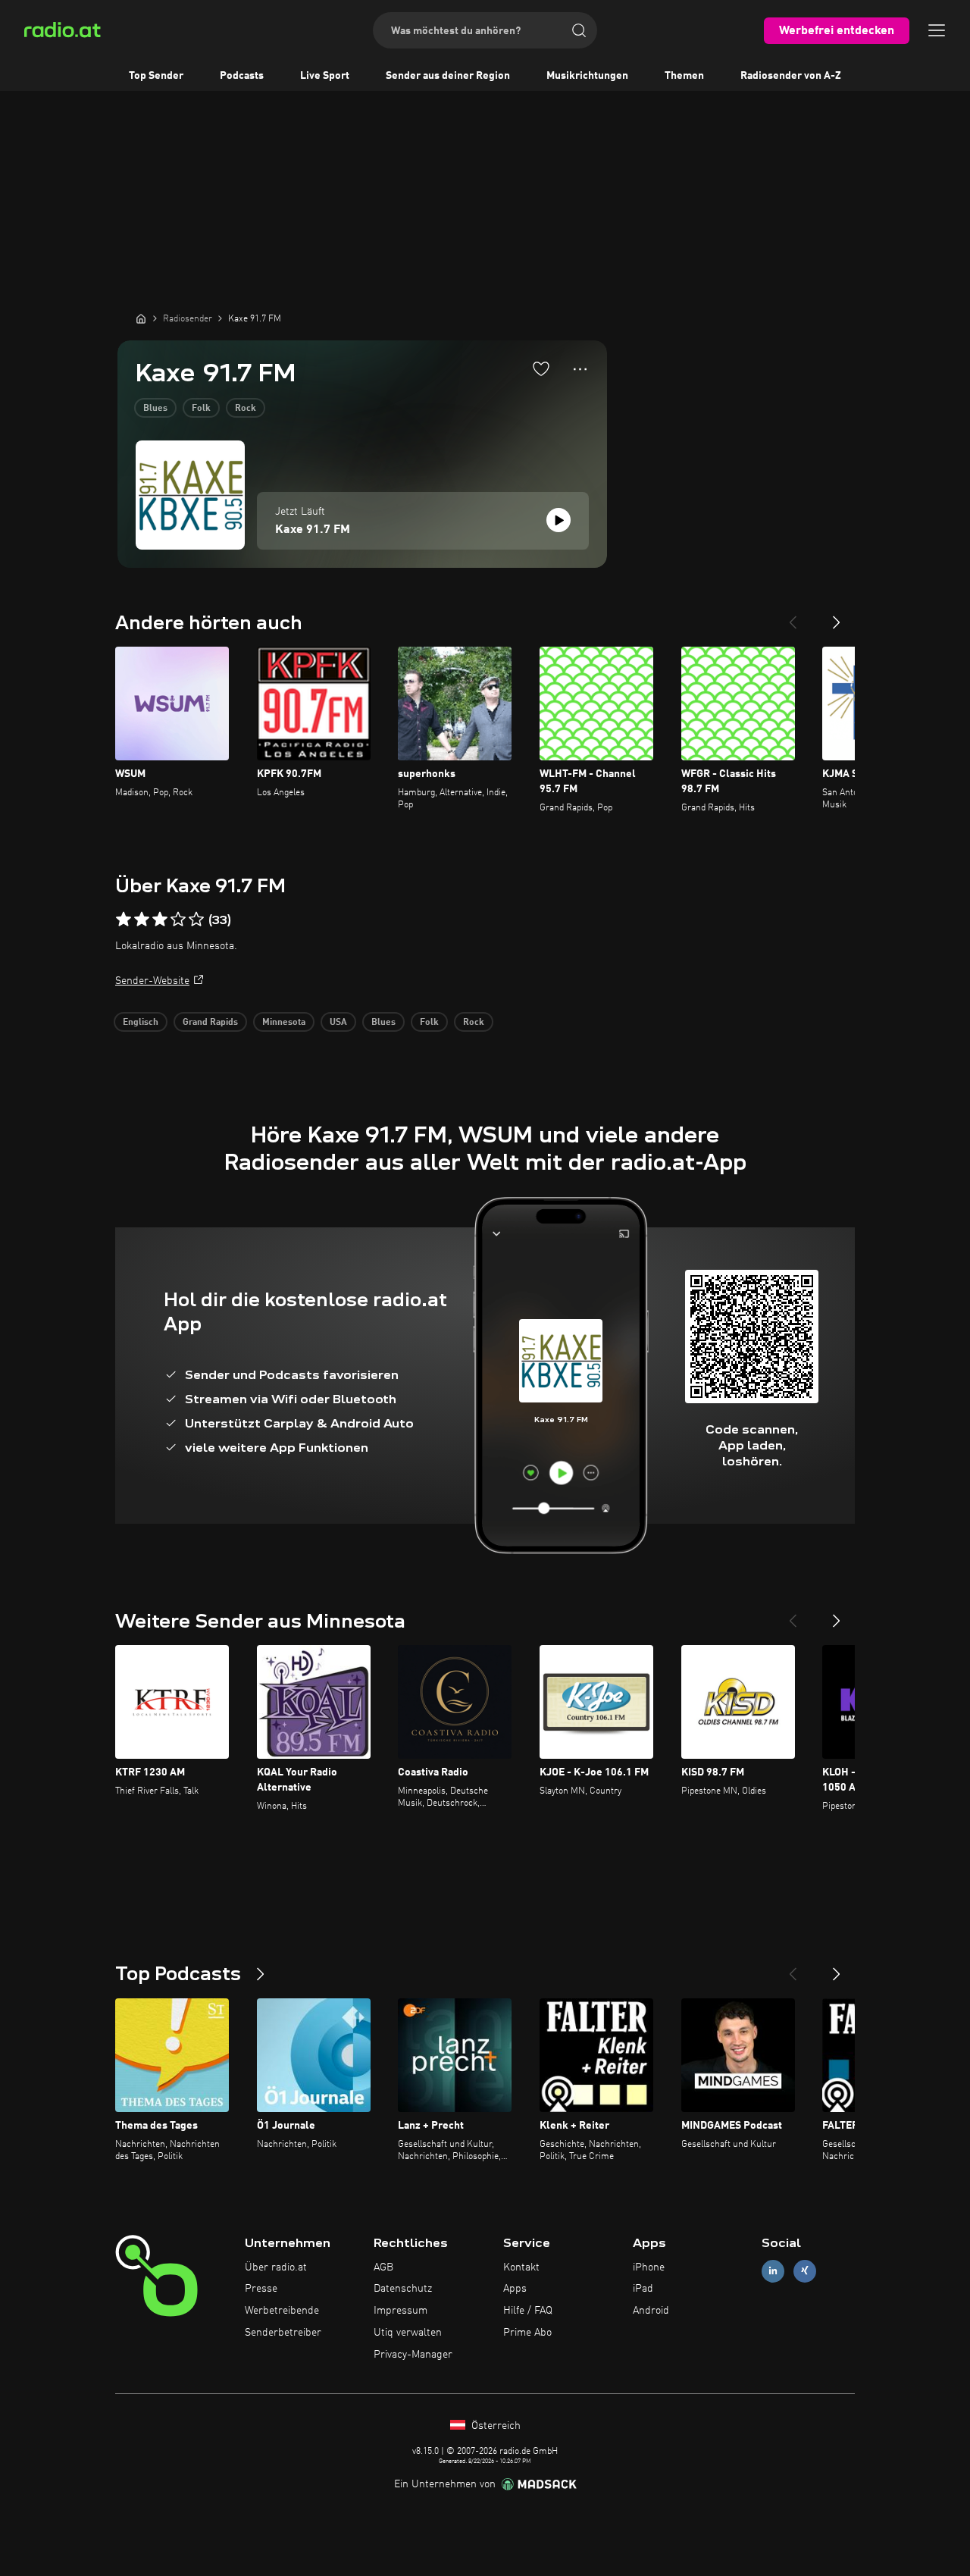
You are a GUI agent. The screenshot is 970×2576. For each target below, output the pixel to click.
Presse (261, 2289)
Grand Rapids (210, 1023)
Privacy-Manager (413, 2355)
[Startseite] (141, 318)
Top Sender (156, 76)
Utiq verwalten (408, 2333)
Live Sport (325, 76)
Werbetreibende (282, 2311)
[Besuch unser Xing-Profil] (805, 2271)
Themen (684, 76)
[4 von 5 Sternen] (178, 920)
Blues (155, 409)
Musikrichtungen (587, 76)
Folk (201, 409)
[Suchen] (579, 30)
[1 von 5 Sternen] (124, 920)
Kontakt (521, 2267)
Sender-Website (152, 981)
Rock (246, 409)
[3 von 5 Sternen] (160, 920)
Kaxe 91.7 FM (313, 530)
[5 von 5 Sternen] (196, 920)
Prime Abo (527, 2333)
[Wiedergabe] (559, 520)
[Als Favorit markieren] (541, 368)
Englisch (141, 1023)
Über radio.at (276, 2267)
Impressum (401, 2311)
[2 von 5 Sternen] (142, 920)
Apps (515, 2289)
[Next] (837, 616)
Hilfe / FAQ (528, 2311)
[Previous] (793, 616)
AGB (383, 2267)
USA (338, 1023)
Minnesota (284, 1023)
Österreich (494, 2426)
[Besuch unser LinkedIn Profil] (773, 2271)
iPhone (649, 2267)
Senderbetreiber (283, 2333)
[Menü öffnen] (937, 30)
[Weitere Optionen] (580, 369)
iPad (643, 2289)
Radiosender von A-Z (791, 76)
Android (651, 2311)
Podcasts (242, 76)
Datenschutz (403, 2289)
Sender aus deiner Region (448, 76)
